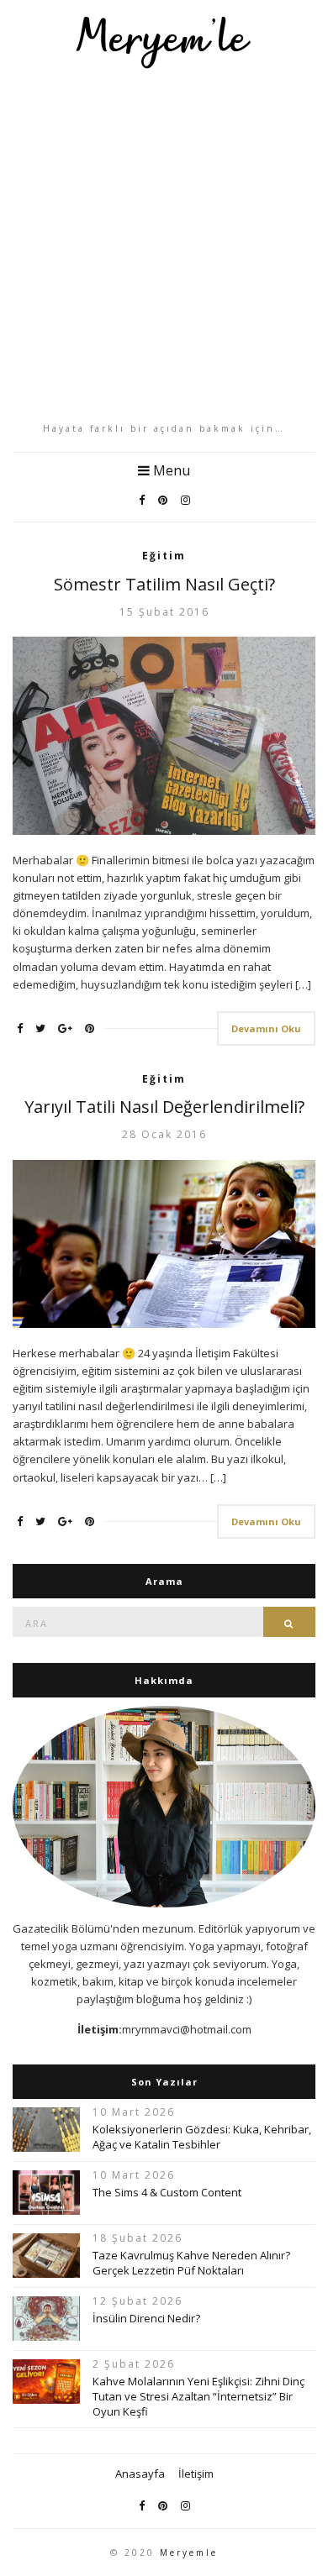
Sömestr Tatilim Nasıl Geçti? (164, 584)
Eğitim (164, 556)
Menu (170, 470)
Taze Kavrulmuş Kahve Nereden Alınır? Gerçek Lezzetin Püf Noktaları (191, 2263)
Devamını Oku (266, 1028)
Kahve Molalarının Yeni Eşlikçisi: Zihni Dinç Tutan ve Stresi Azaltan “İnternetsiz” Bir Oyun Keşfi (198, 2396)
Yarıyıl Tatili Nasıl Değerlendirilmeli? (164, 1107)
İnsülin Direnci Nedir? (146, 2318)
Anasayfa (140, 2474)
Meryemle (189, 2552)
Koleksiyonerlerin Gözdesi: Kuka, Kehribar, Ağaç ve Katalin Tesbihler (202, 2137)
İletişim (196, 2474)
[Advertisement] (164, 245)
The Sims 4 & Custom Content (167, 2192)
